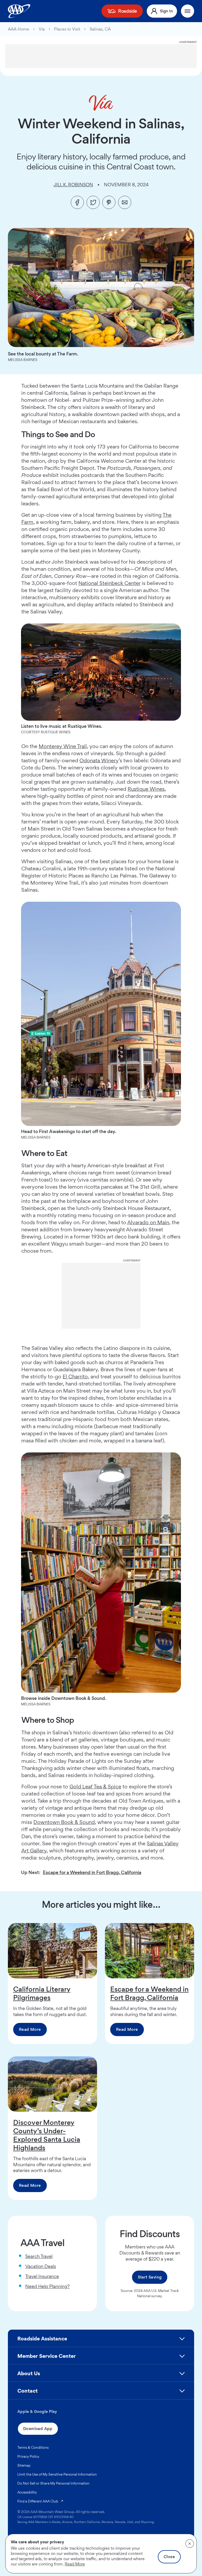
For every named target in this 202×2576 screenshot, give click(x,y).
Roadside (128, 11)
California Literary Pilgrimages (42, 1993)
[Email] (125, 202)
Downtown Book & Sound (64, 1822)
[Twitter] (93, 202)
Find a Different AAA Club (41, 2501)
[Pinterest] (109, 202)
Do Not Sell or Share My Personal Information (53, 2483)
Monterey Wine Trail (63, 746)
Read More (30, 2029)
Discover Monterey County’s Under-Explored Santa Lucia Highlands (47, 2135)
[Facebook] (77, 202)
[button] (101, 2341)
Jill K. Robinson (73, 185)
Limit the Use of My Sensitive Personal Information (57, 2474)
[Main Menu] (188, 11)
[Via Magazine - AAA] (101, 103)
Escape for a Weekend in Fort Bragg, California (92, 1872)
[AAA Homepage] (19, 11)
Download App (38, 2429)
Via (42, 29)
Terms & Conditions (33, 2447)
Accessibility (27, 2492)
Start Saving (150, 2277)
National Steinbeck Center (109, 583)
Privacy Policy (28, 2456)
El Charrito (75, 1377)
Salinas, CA (100, 29)
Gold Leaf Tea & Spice (95, 1787)
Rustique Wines (146, 789)
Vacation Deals (41, 2266)
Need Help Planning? (47, 2286)
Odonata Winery (99, 760)
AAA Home (19, 29)
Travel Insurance (42, 2276)
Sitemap (24, 2465)
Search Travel (39, 2256)
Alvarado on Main (148, 1222)
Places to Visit (67, 29)
